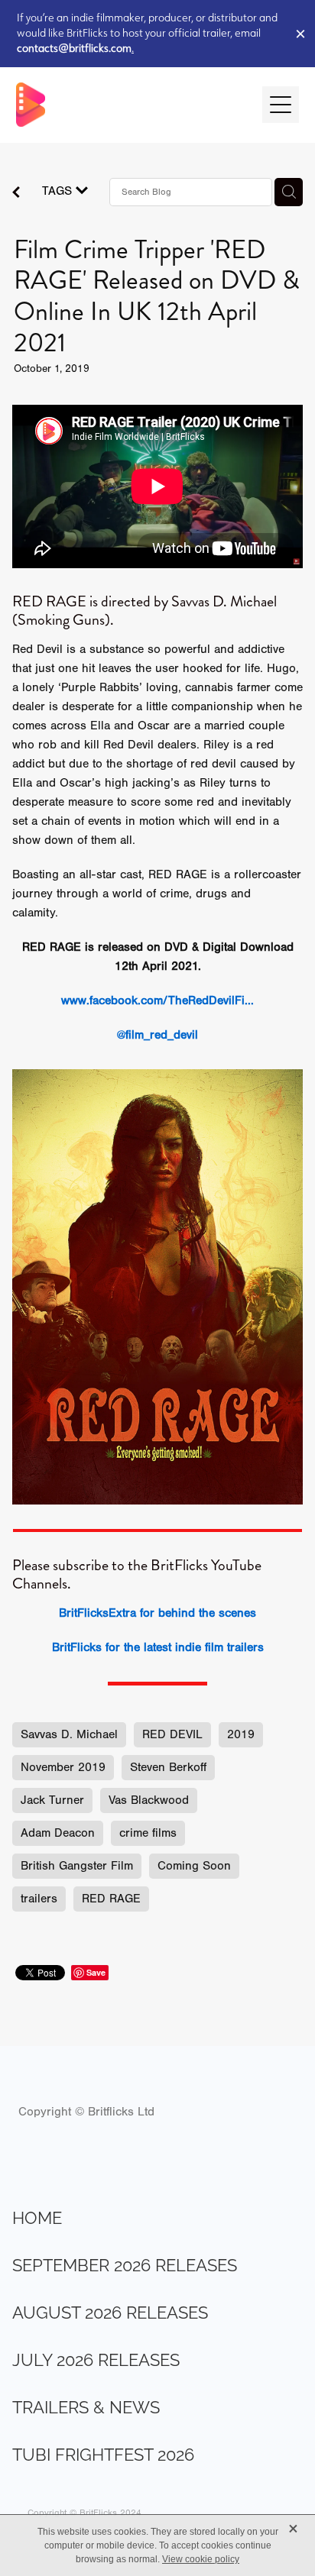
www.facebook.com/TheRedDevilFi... (157, 1000)
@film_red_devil (157, 1035)
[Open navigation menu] (281, 105)
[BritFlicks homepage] (132, 105)
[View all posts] (16, 194)
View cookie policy (201, 2559)
